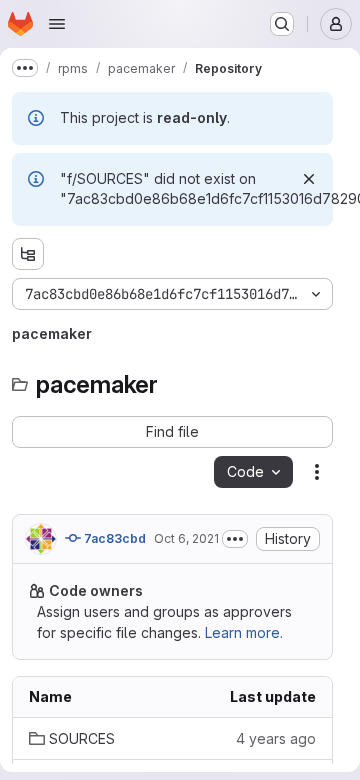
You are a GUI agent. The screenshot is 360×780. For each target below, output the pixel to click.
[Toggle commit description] (235, 539)
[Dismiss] (309, 179)
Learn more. (244, 632)
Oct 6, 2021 (186, 538)
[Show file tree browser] (28, 254)
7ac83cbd (113, 538)
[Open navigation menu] (57, 24)
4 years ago (276, 738)
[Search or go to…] (282, 24)
